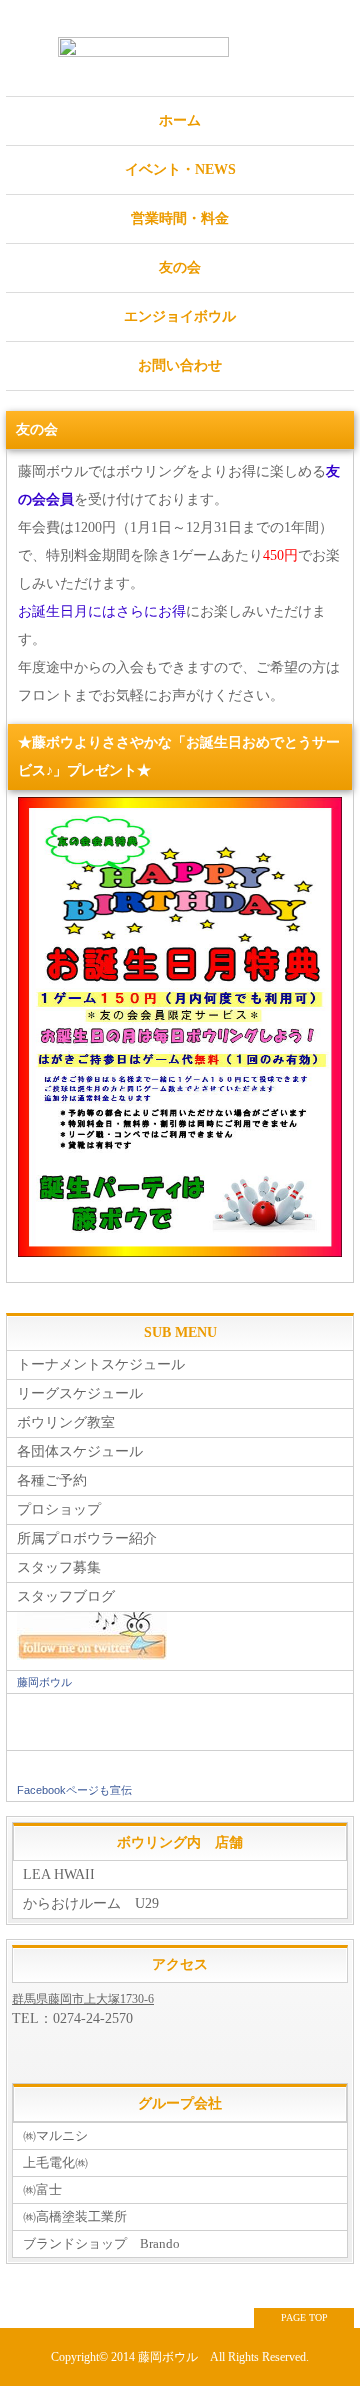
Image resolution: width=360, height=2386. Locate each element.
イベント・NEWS (180, 169)
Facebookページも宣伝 (74, 1790)
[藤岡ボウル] (180, 1736)
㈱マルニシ (55, 2135)
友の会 (180, 267)
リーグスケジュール (80, 1393)
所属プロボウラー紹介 (87, 1538)
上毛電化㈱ (55, 2162)
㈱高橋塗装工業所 (75, 2216)
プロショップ (59, 1509)
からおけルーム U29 (91, 1903)
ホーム (180, 120)
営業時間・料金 (180, 218)
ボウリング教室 (66, 1422)
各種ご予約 (52, 1480)
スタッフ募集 (59, 1567)
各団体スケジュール (80, 1451)
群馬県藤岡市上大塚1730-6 (83, 1999)
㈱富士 (42, 2189)
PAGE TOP (304, 2317)
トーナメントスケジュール (101, 1364)
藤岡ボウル (44, 1682)
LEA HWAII (59, 1874)
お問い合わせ (180, 365)
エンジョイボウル (180, 316)
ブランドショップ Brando (101, 2243)
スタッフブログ (66, 1596)
